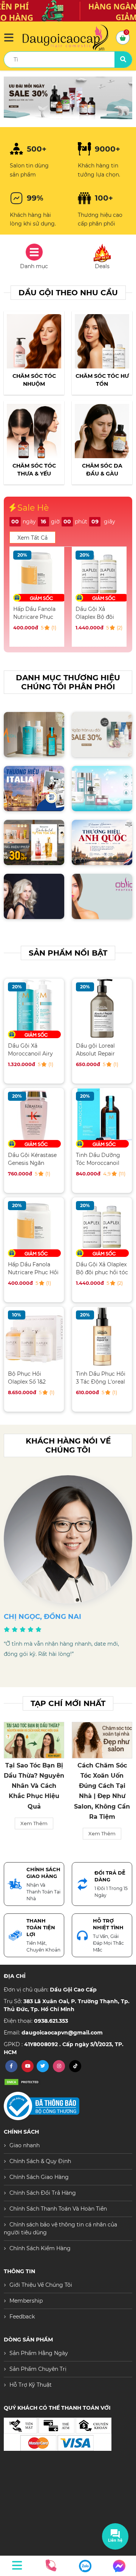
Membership (26, 2301)
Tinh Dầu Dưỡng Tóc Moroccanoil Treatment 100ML (99, 1159)
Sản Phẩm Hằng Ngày (39, 2353)
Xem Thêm (34, 1833)
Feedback (22, 2317)
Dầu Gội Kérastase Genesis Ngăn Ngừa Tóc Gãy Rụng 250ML (32, 1159)
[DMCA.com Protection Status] (23, 2082)
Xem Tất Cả (32, 538)
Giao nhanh (25, 2145)
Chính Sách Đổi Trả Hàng (43, 2193)
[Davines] (68, 98)
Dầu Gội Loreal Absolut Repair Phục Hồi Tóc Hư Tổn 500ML (98, 613)
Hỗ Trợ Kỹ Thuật (31, 2385)
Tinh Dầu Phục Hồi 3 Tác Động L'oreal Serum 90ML (101, 1378)
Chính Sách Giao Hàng (39, 2177)
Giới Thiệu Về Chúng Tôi (41, 2285)
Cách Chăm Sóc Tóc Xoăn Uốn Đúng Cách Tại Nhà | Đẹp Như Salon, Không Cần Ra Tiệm (34, 1791)
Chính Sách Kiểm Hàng (40, 2248)
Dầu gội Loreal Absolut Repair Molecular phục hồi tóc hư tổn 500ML (101, 1050)
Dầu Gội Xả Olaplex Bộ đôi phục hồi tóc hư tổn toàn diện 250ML (34, 613)
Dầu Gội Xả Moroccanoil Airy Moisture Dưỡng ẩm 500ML (30, 1050)
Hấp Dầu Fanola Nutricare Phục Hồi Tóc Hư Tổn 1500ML (33, 1268)
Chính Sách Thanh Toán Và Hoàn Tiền (58, 2209)
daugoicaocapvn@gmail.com (62, 2033)
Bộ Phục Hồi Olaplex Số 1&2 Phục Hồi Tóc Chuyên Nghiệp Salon (28, 1378)
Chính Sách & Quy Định (40, 2161)
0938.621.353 (51, 2021)
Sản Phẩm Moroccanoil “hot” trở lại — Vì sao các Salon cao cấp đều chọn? (102, 1786)
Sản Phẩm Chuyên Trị (38, 2369)
